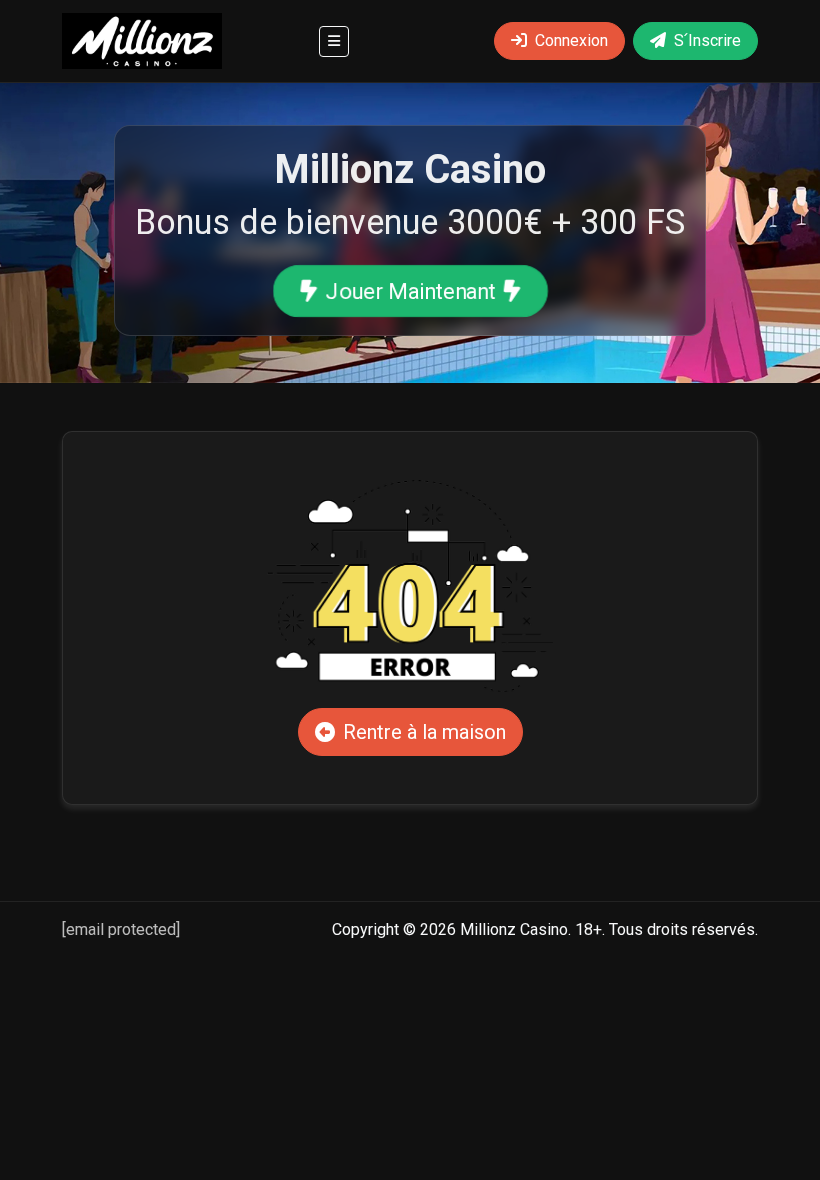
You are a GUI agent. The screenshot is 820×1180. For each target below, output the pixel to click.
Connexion (571, 40)
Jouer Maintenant (409, 291)
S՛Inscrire (707, 40)
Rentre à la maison (424, 732)
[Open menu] (334, 41)
